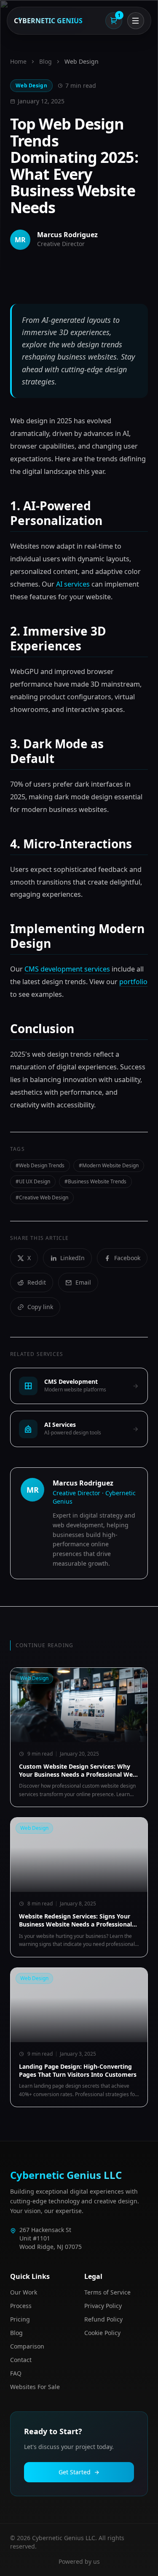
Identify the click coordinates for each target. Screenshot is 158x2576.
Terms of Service (107, 2292)
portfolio (133, 982)
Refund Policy (103, 2319)
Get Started (75, 2472)
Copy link (40, 1307)
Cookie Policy (102, 2333)
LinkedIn (72, 1258)
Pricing (20, 2319)
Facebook (127, 1258)
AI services (73, 584)
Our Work (24, 2292)
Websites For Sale (35, 2387)
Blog (46, 61)
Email (83, 1282)
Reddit (37, 1282)
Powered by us (79, 2561)
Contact (21, 2360)
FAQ (16, 2373)
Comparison (27, 2346)
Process (21, 2306)
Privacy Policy (103, 2306)
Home (18, 61)
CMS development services (67, 969)
